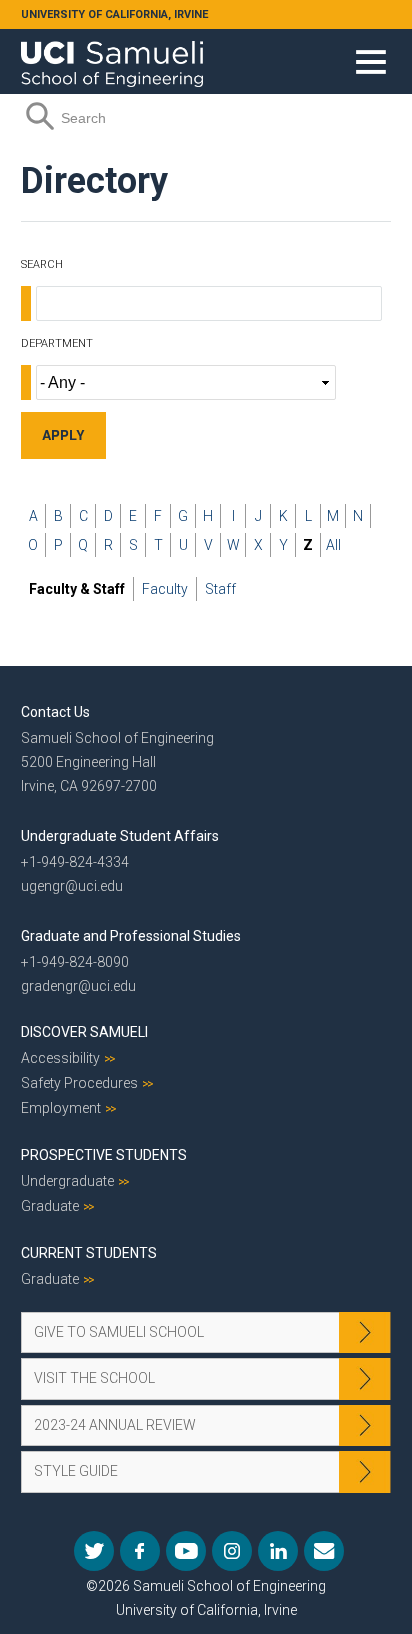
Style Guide (76, 1471)
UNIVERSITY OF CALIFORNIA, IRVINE (114, 14)
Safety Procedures (79, 1083)
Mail (324, 1551)
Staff (220, 589)
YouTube (186, 1551)
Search (42, 264)
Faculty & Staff (77, 589)
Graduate (50, 1206)
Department (57, 343)
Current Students (89, 1253)
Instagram (232, 1551)
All (333, 545)
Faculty (165, 589)
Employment (61, 1108)
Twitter (94, 1551)
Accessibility (60, 1058)
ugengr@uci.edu (72, 886)
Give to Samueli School (119, 1332)
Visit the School (94, 1378)
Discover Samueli (84, 1032)
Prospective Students (104, 1155)
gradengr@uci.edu (78, 986)
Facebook (140, 1551)
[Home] (112, 57)
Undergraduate (67, 1181)
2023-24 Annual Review (115, 1425)
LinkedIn (278, 1551)
